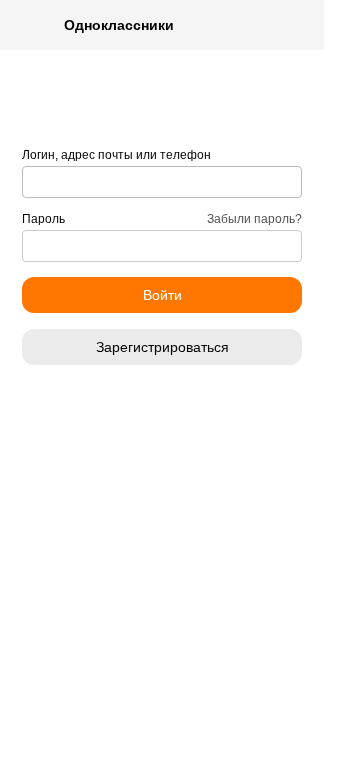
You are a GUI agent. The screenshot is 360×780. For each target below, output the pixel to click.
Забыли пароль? (254, 219)
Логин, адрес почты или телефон (116, 155)
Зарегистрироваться (162, 347)
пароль (43, 219)
